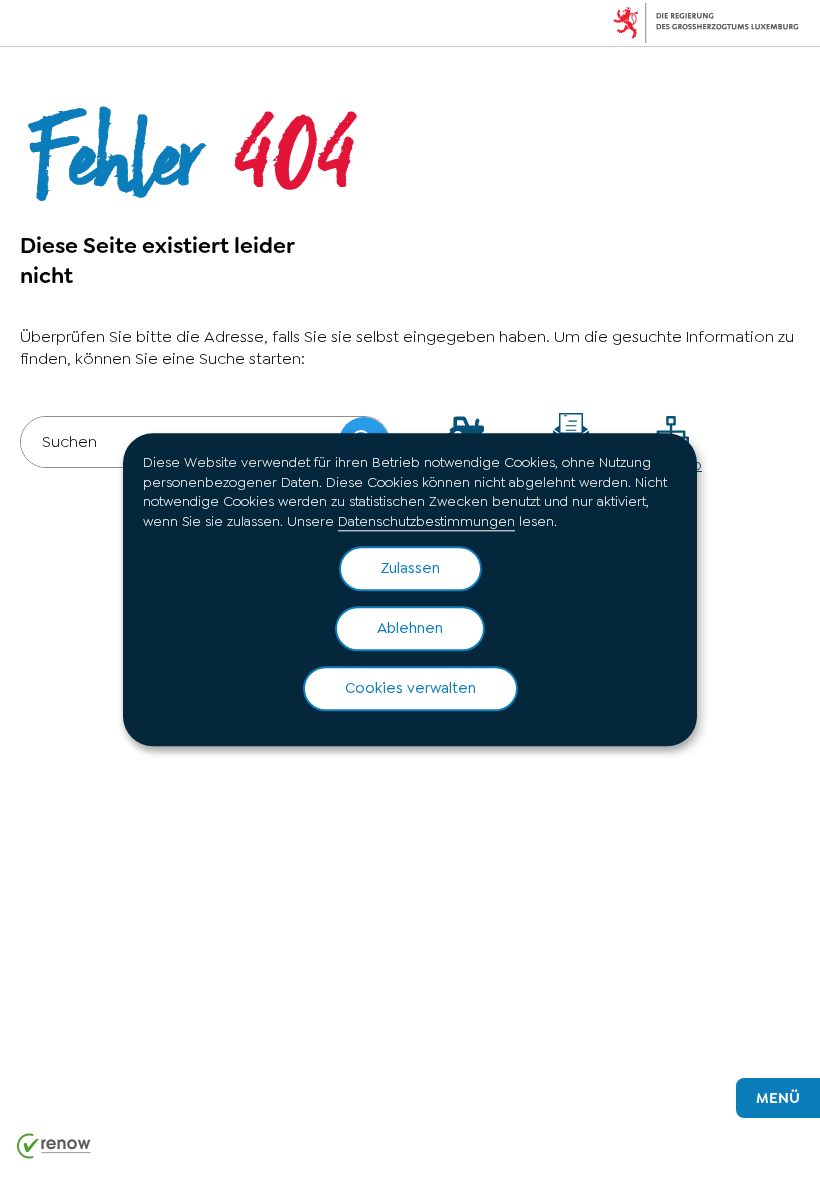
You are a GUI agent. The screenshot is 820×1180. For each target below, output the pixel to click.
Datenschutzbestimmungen (426, 521)
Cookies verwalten (410, 689)
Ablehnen (410, 629)
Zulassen (410, 569)
